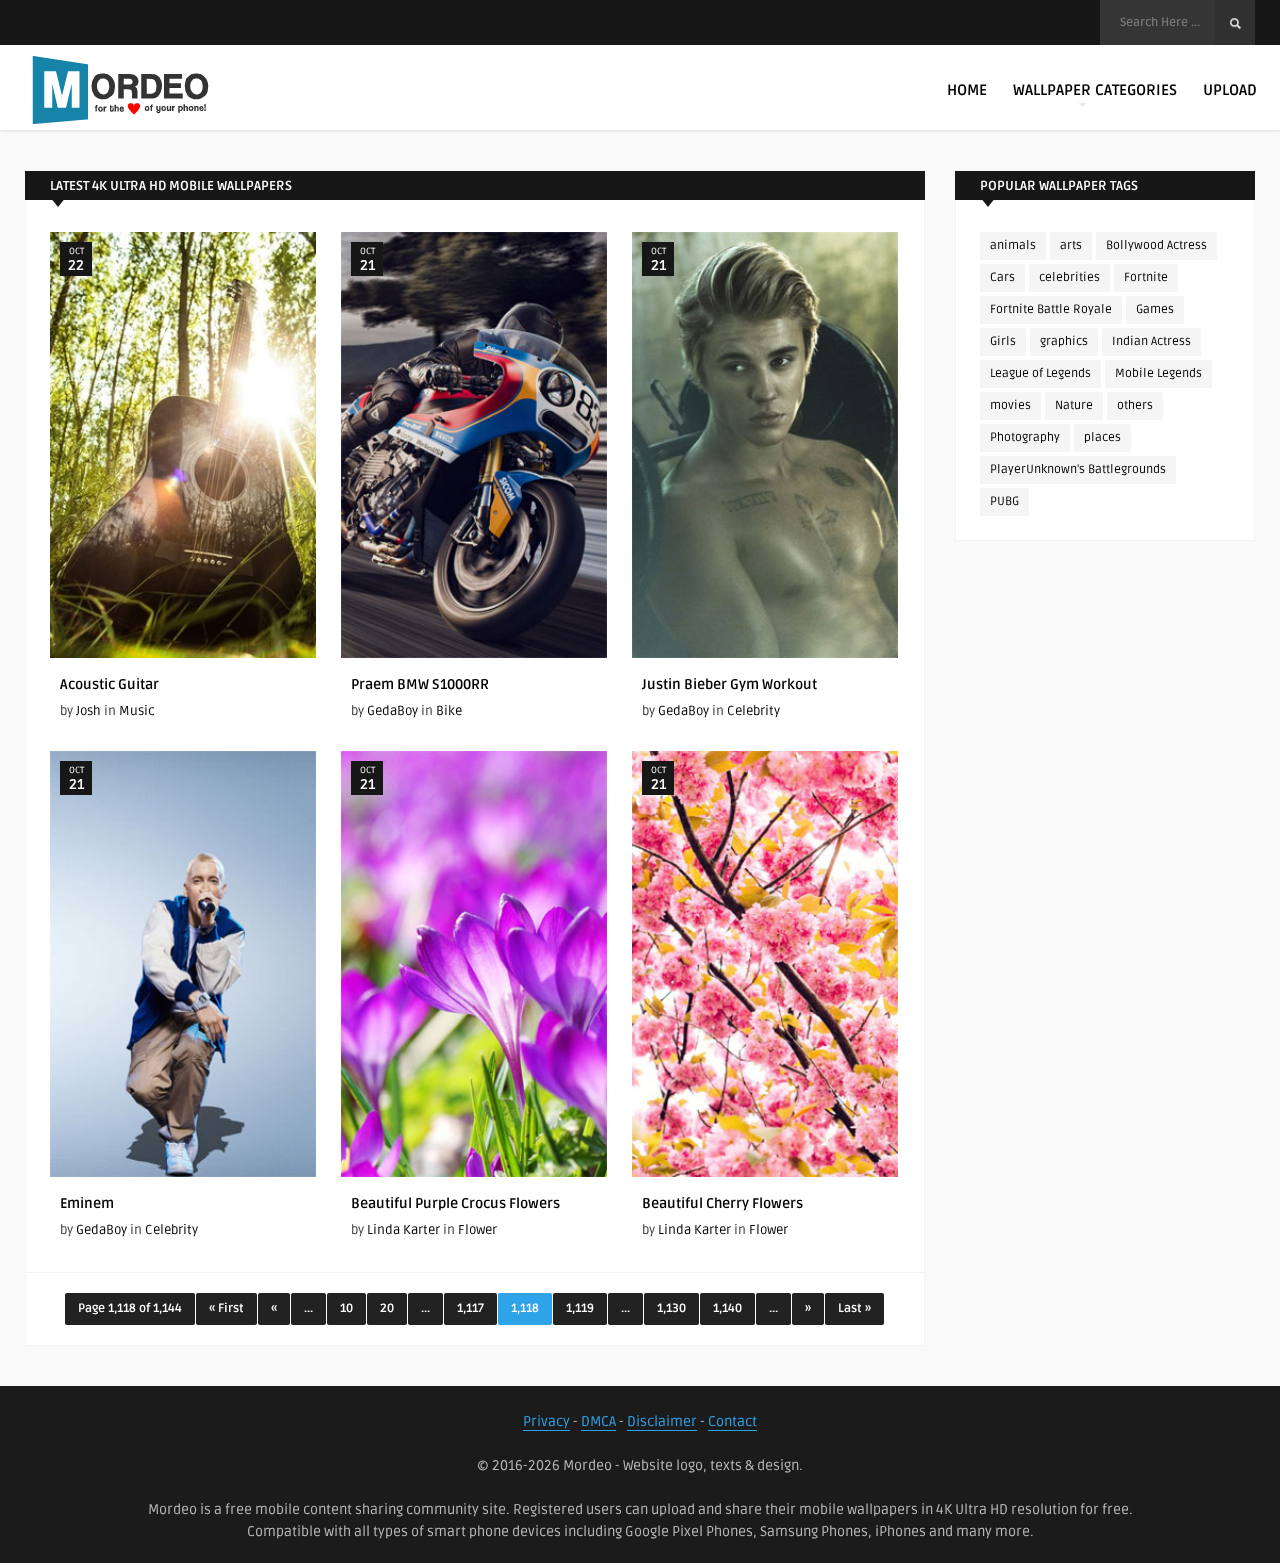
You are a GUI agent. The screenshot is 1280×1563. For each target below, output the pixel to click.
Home (967, 90)
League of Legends (1040, 373)
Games (1155, 309)
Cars (1002, 277)
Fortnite (1146, 277)
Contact (732, 1421)
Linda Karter (403, 1230)
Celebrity (753, 711)
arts (1071, 245)
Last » (854, 1308)
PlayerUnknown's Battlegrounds (1078, 469)
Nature (1074, 405)
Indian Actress (1151, 341)
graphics (1064, 341)
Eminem (87, 1203)
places (1102, 437)
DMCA (598, 1421)
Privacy (546, 1421)
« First (226, 1308)
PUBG (1004, 501)
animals (1013, 245)
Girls (1003, 341)
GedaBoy (392, 711)
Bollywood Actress (1156, 245)
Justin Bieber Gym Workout (729, 684)
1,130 (671, 1308)
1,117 (470, 1308)
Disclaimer (662, 1421)
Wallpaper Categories (1095, 90)
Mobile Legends (1158, 373)
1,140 (727, 1308)
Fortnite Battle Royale (1051, 309)
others (1135, 405)
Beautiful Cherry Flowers (722, 1203)
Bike (449, 711)
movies (1010, 405)
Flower (477, 1230)
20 (387, 1308)
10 (346, 1308)
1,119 (580, 1308)
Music (137, 711)
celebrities (1069, 277)
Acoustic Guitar (109, 684)
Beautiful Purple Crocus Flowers (455, 1203)
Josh (88, 711)
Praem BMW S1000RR (420, 684)
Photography (1025, 437)
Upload (1230, 90)
